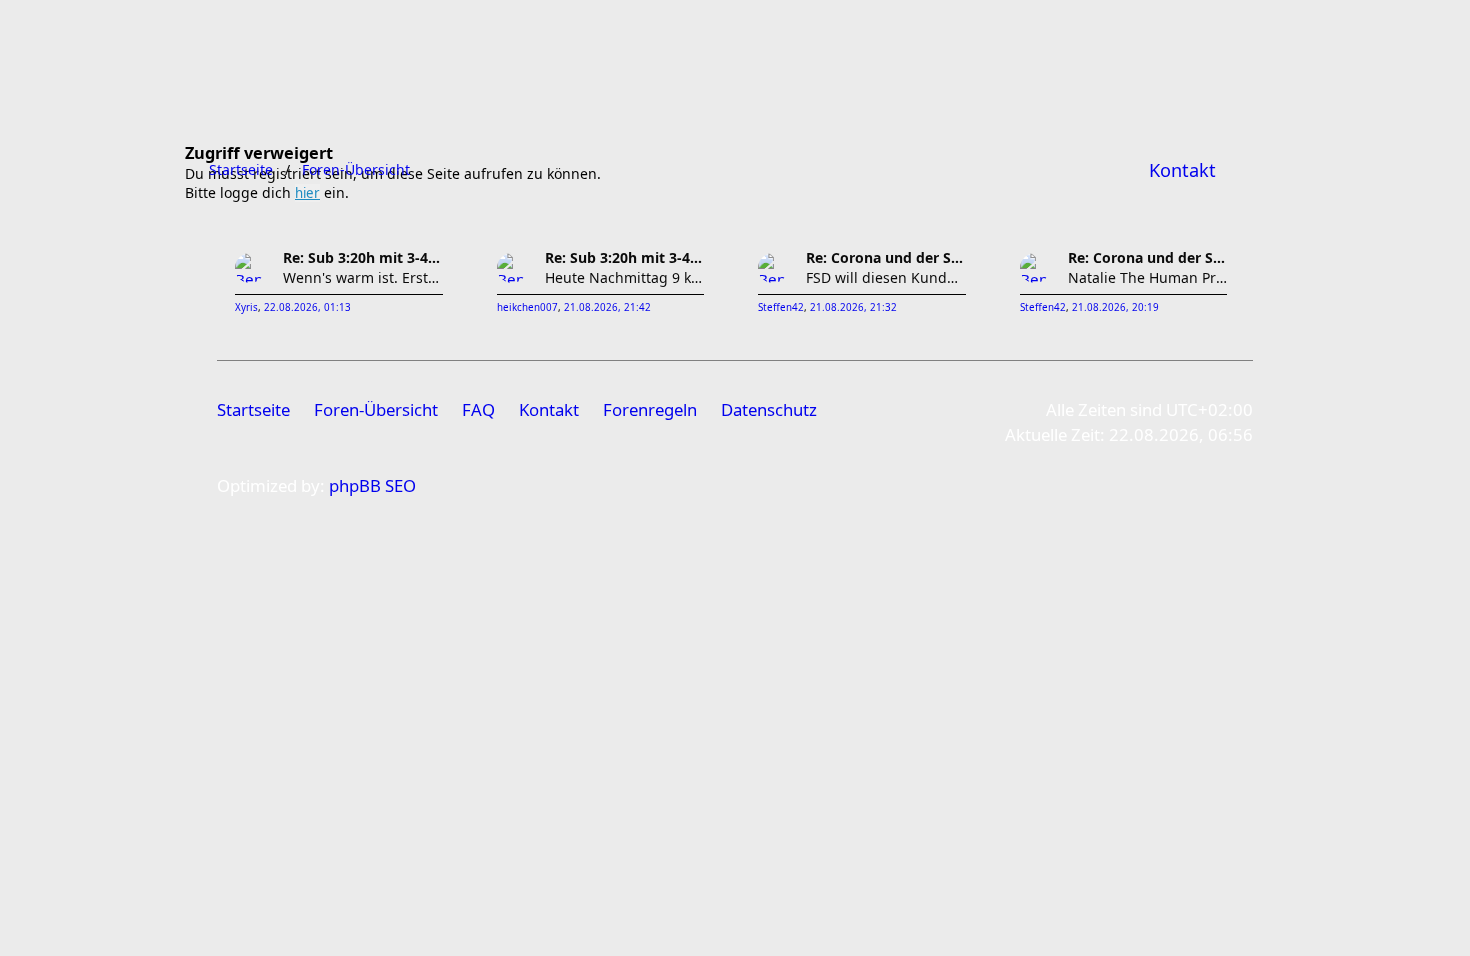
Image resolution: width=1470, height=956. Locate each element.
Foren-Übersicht (376, 409)
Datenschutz (769, 409)
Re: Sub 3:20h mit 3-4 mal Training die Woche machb (363, 257)
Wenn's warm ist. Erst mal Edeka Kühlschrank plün (363, 277)
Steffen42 (781, 307)
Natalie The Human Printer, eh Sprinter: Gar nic (1148, 277)
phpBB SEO (372, 485)
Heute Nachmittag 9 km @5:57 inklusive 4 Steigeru (625, 277)
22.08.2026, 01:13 (307, 307)
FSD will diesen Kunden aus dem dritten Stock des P (886, 277)
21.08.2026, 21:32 (853, 307)
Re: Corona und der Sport (886, 257)
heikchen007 (527, 307)
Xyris (246, 307)
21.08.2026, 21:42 (607, 307)
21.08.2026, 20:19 (1115, 307)
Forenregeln (650, 409)
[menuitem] (1182, 170)
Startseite (253, 409)
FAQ (478, 409)
